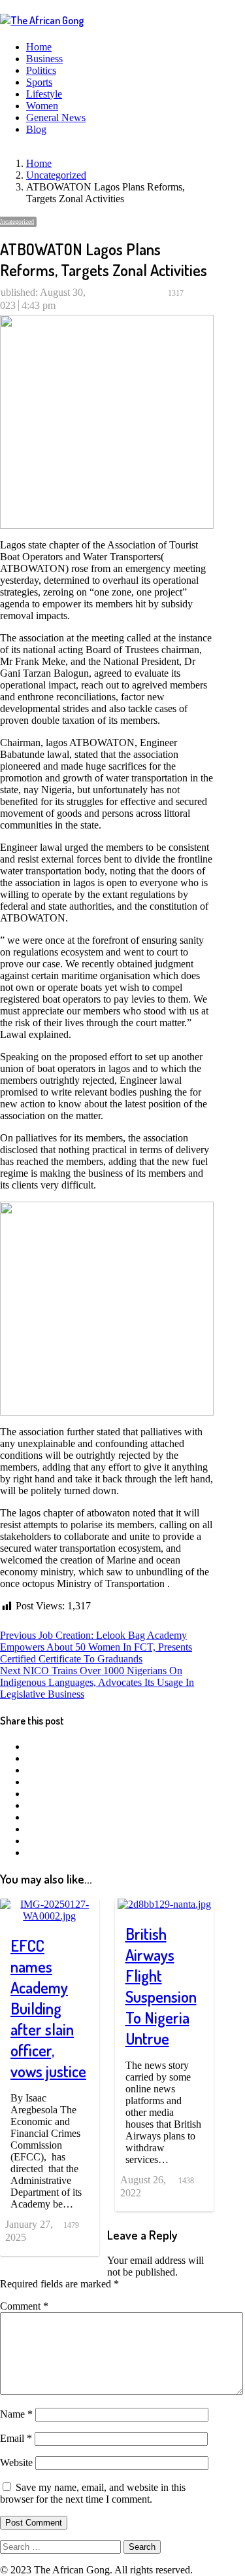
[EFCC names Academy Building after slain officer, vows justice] (50, 1904)
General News (56, 117)
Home (39, 47)
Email (16, 2438)
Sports (39, 82)
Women (42, 106)
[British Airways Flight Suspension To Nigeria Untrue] (164, 1904)
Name (16, 2414)
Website (16, 2462)
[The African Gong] (42, 20)
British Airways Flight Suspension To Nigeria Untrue (161, 1986)
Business (44, 59)
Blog (36, 129)
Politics (41, 70)
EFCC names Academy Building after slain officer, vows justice (48, 2008)
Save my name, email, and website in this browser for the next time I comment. (93, 2493)
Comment (24, 2306)
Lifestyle (44, 94)
